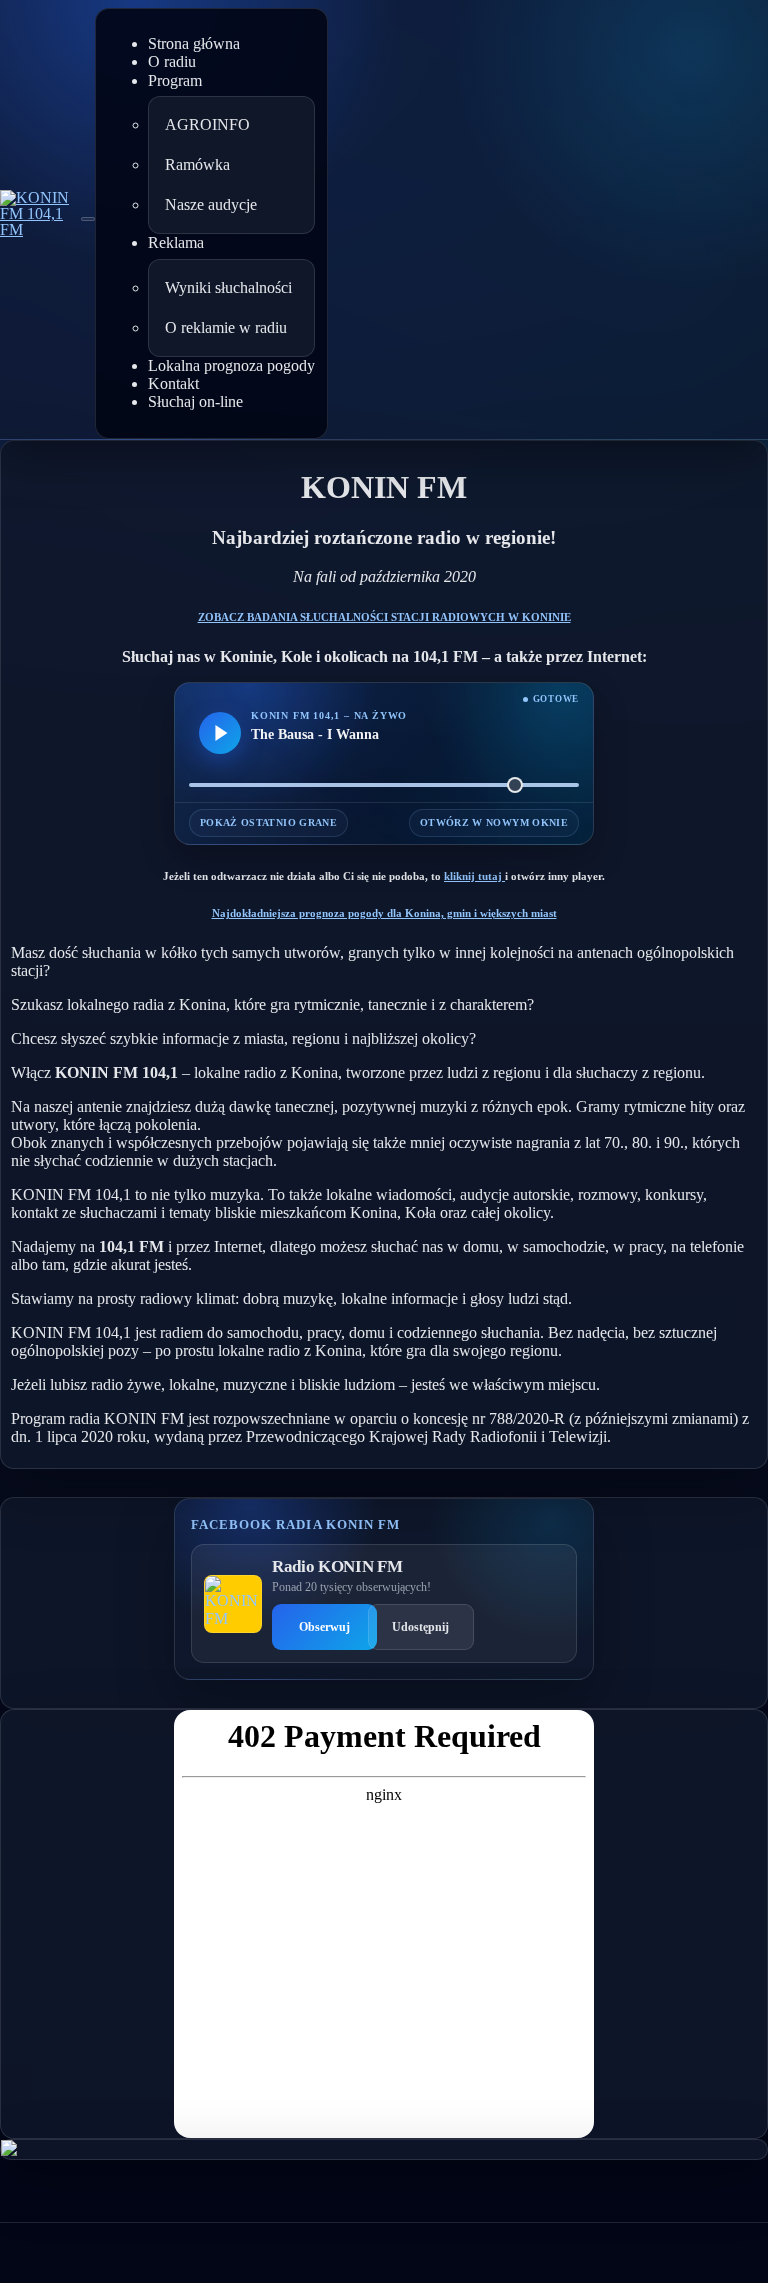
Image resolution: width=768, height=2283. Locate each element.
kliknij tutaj (474, 876)
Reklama (176, 242)
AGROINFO (207, 124)
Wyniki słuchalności (228, 287)
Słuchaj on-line (195, 401)
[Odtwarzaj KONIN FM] (220, 733)
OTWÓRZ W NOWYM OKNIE (494, 822)
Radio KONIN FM (337, 1566)
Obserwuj (324, 1627)
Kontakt (173, 383)
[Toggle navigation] (88, 219)
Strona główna (194, 43)
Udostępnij (420, 1627)
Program (175, 80)
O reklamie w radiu (226, 327)
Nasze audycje (211, 204)
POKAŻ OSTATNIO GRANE (268, 822)
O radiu (172, 61)
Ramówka (197, 164)
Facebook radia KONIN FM (295, 1524)
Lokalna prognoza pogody (231, 365)
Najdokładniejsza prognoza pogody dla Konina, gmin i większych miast (384, 913)
